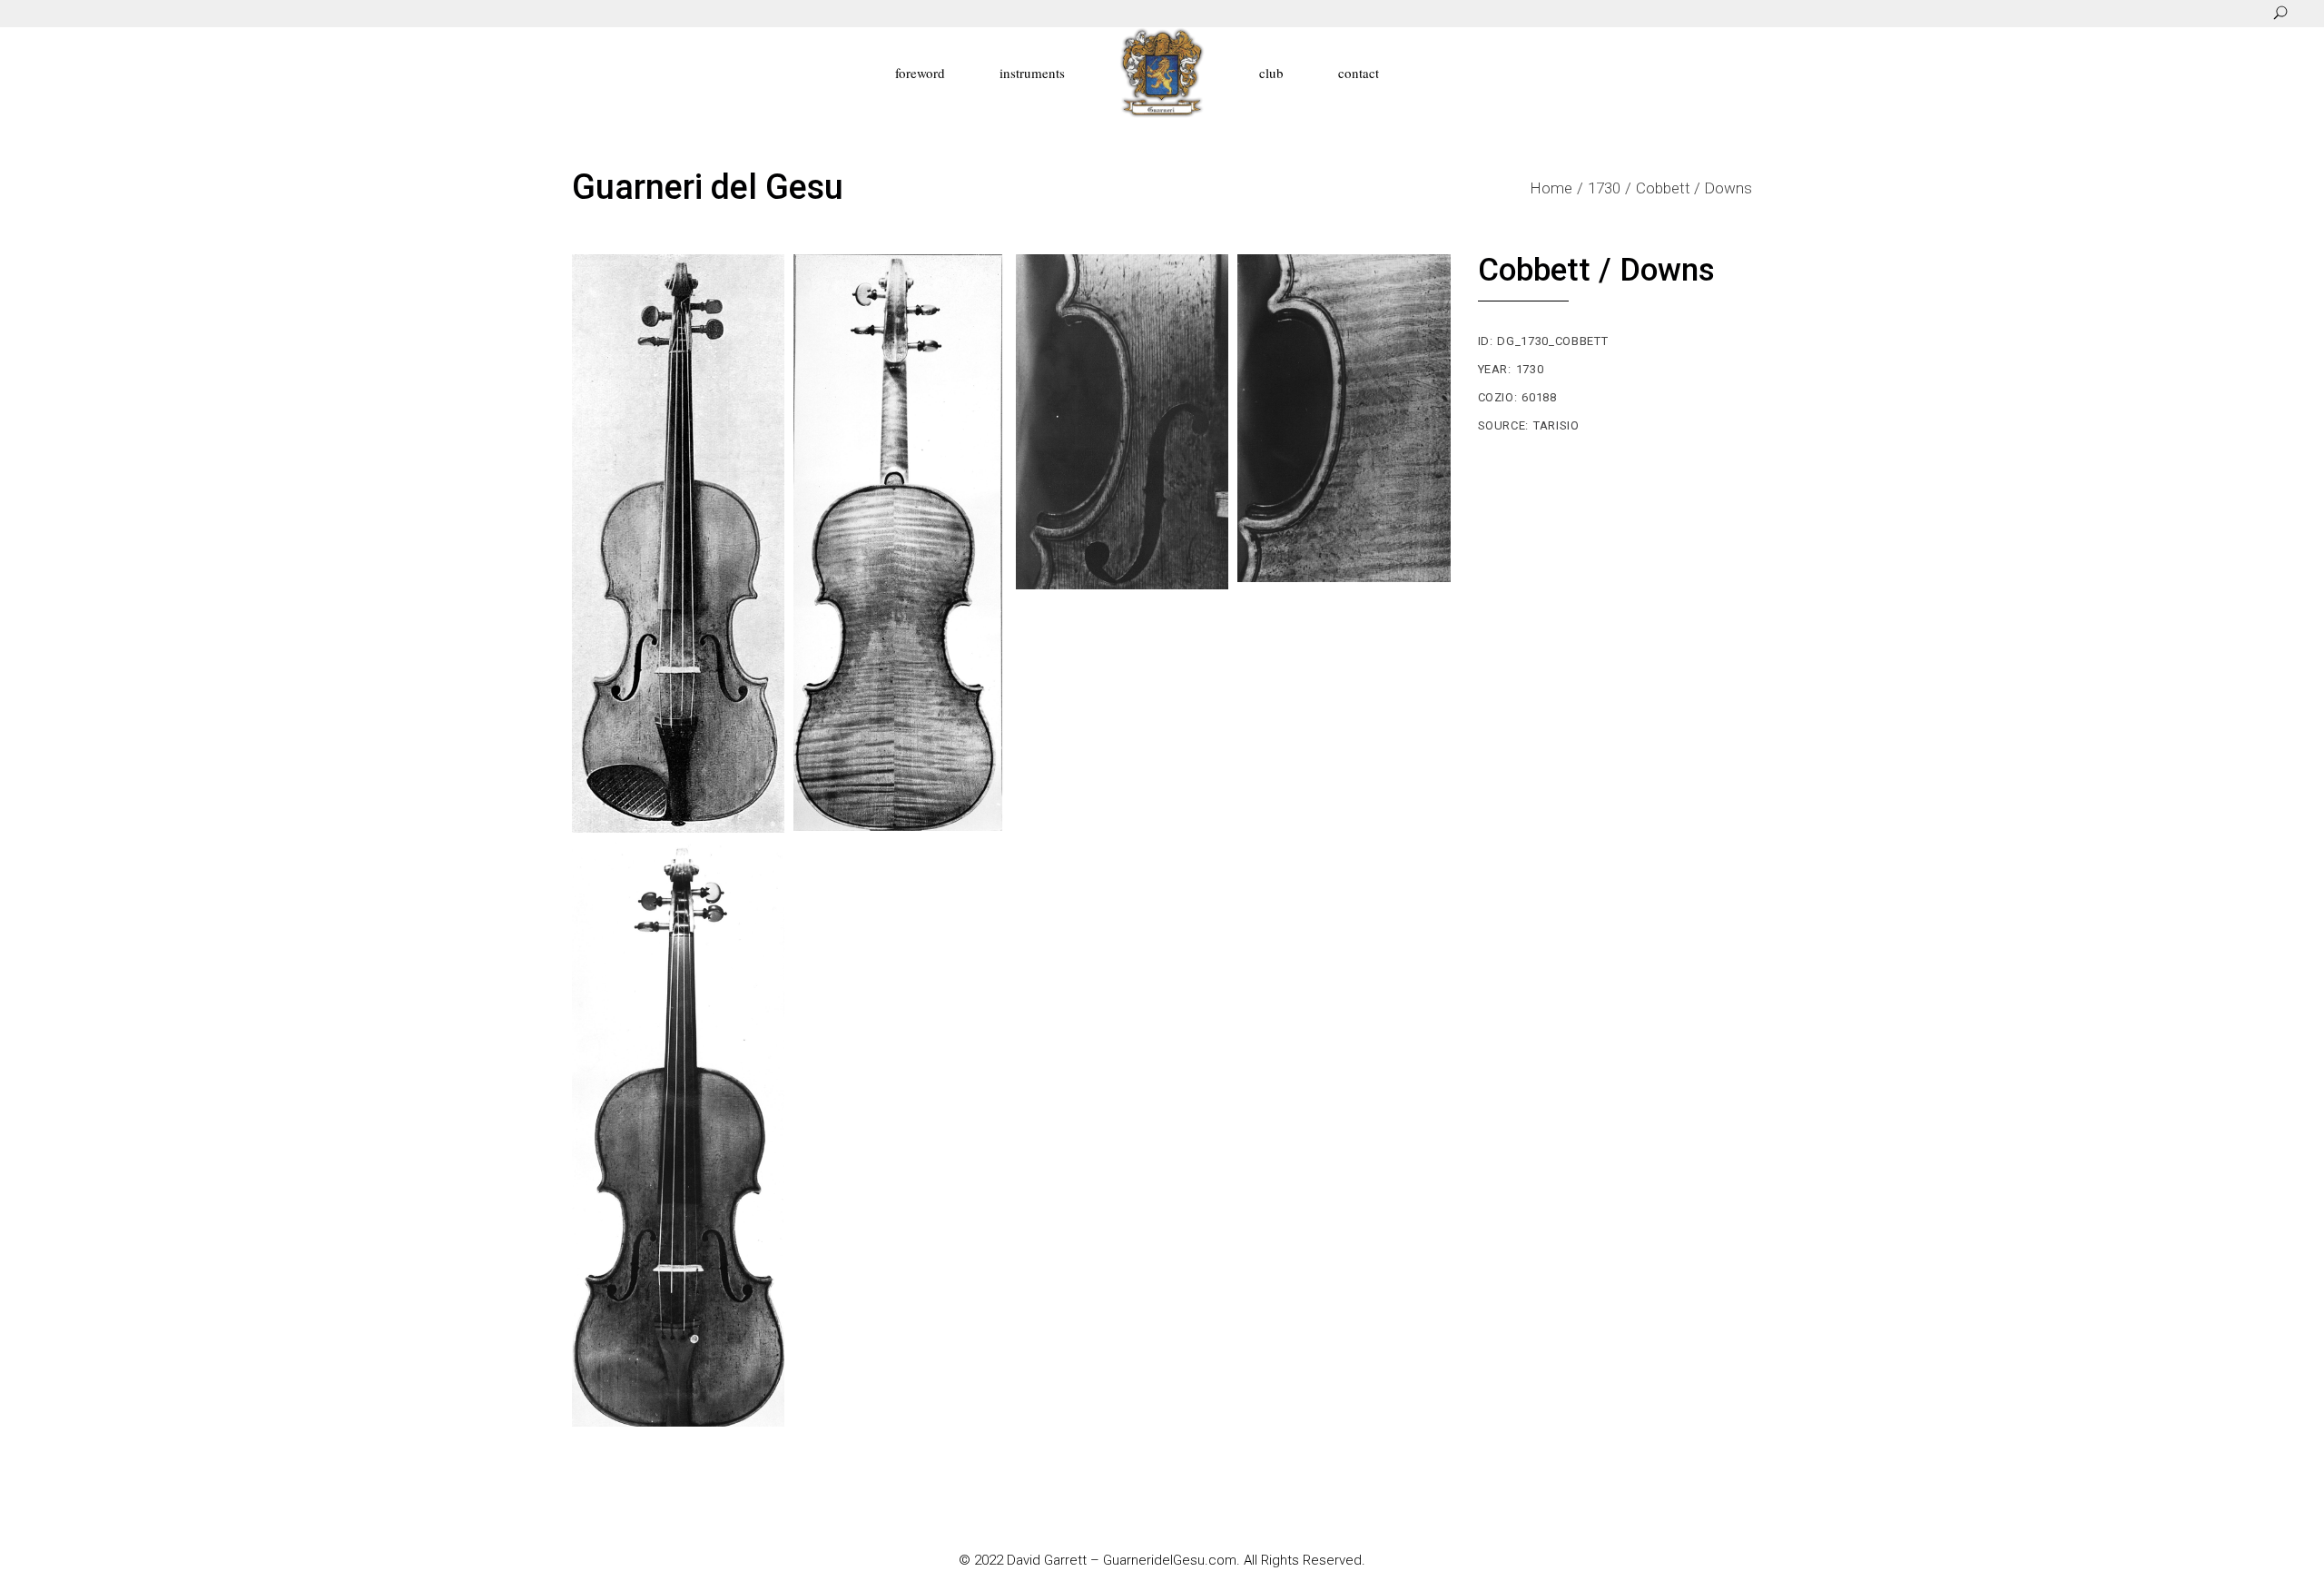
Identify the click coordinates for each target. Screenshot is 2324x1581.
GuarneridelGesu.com (1170, 1560)
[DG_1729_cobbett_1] (678, 543)
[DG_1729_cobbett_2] (900, 543)
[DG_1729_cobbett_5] (678, 1134)
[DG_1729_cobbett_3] (1122, 422)
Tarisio (1556, 425)
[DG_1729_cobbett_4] (1344, 418)
